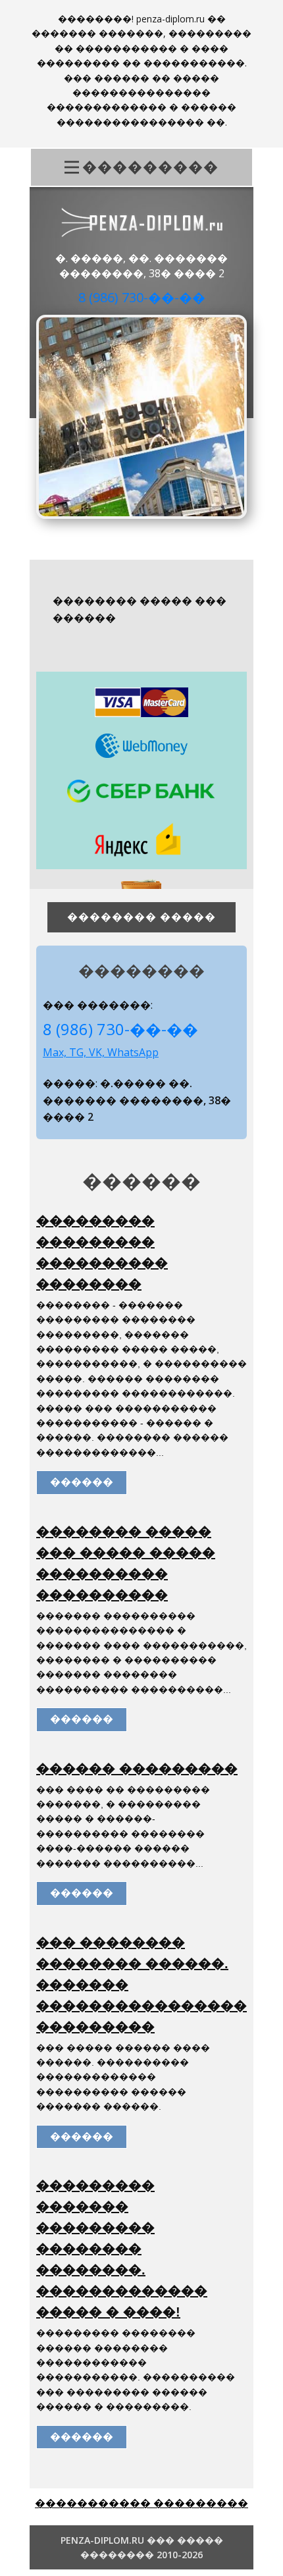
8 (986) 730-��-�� (142, 297)
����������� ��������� (141, 2503)
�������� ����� (141, 917)
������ (82, 1482)
